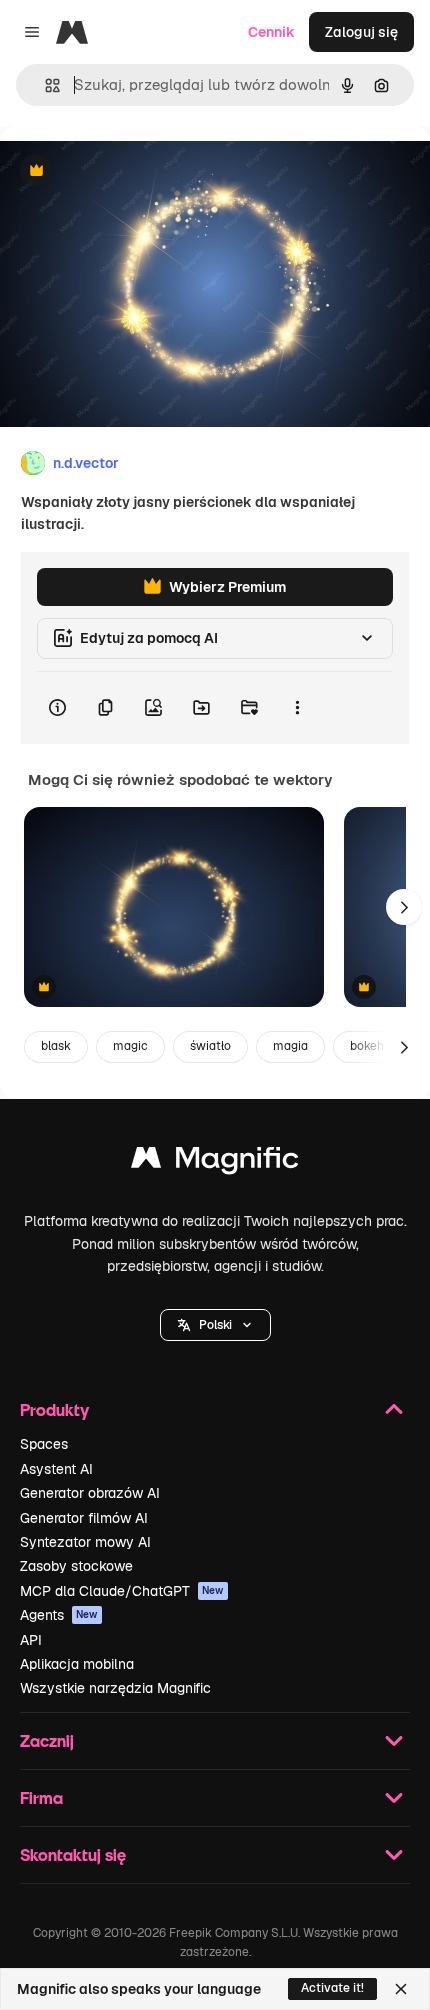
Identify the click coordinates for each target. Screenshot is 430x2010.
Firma (41, 1797)
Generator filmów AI (84, 1518)
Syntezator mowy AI (85, 1542)
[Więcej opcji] (297, 708)
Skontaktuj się (73, 1854)
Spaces (44, 1444)
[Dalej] (404, 907)
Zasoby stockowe (76, 1566)
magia (290, 1046)
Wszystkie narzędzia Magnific (115, 1688)
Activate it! (332, 1988)
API (31, 1640)
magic (130, 1046)
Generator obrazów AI (90, 1493)
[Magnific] (215, 1162)
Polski (215, 1325)
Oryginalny (138, 171)
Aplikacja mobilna (77, 1664)
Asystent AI (56, 1469)
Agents (59, 1615)
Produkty (54, 1409)
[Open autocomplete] (44, 85)
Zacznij (47, 1740)
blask (56, 1046)
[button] (215, 1325)
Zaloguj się (361, 32)
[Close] (401, 1989)
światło (210, 1046)
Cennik (271, 32)
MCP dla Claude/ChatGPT (122, 1591)
